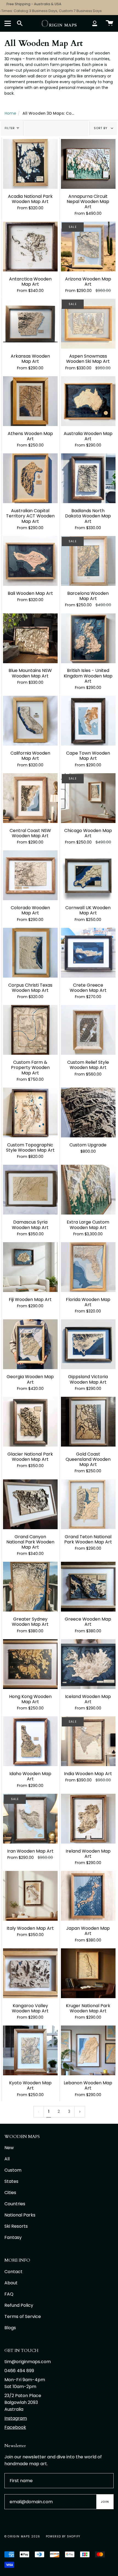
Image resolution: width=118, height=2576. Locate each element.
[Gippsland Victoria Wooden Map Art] (88, 1344)
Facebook (15, 2427)
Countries (15, 2204)
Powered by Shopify (63, 2536)
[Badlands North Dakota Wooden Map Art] (88, 478)
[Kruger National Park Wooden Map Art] (88, 1973)
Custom (13, 2170)
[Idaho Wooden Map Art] (30, 1741)
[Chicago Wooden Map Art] (88, 798)
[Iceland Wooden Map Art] (88, 1664)
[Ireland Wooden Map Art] (88, 1819)
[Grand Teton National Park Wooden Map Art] (88, 1504)
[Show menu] (9, 23)
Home (10, 113)
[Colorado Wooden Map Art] (30, 875)
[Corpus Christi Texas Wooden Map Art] (30, 953)
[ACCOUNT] (95, 23)
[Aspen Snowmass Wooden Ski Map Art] (88, 324)
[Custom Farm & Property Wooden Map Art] (30, 1030)
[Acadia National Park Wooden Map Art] (30, 164)
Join (105, 2502)
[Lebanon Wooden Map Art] (88, 2050)
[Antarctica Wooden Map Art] (30, 247)
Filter (10, 128)
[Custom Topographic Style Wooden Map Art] (30, 1112)
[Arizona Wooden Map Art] (88, 247)
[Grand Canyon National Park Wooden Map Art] (30, 1504)
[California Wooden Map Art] (30, 721)
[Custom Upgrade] (88, 1112)
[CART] (109, 23)
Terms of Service (23, 2316)
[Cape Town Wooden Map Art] (88, 721)
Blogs (10, 2328)
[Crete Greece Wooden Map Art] (88, 953)
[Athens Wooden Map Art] (30, 401)
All (7, 2159)
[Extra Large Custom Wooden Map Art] (88, 1190)
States (11, 2181)
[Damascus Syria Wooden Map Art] (30, 1190)
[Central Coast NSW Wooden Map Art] (30, 798)
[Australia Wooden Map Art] (88, 401)
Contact (13, 2272)
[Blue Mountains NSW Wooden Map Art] (30, 638)
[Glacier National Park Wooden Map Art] (30, 1422)
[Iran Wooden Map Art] (30, 1819)
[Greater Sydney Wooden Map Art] (30, 1587)
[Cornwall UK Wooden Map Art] (88, 875)
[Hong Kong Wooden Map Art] (30, 1664)
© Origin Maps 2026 (22, 2536)
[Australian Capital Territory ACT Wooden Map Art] (30, 478)
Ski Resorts (16, 2226)
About (11, 2283)
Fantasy (13, 2237)
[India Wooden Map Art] (88, 1741)
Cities (10, 2193)
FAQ (9, 2294)
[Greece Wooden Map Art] (88, 1587)
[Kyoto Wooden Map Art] (30, 2050)
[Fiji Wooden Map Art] (30, 1267)
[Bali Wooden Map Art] (30, 561)
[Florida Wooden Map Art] (88, 1267)
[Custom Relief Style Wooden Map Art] (88, 1030)
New (9, 2148)
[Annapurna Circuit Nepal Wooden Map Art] (88, 164)
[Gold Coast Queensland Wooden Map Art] (88, 1422)
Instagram (16, 2418)
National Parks (20, 2215)
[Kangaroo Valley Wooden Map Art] (30, 1973)
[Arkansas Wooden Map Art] (30, 324)
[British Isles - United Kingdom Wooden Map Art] (88, 638)
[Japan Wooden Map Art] (88, 1896)
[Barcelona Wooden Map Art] (88, 561)
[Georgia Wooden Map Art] (30, 1344)
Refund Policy (19, 2305)
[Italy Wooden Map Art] (30, 1896)
